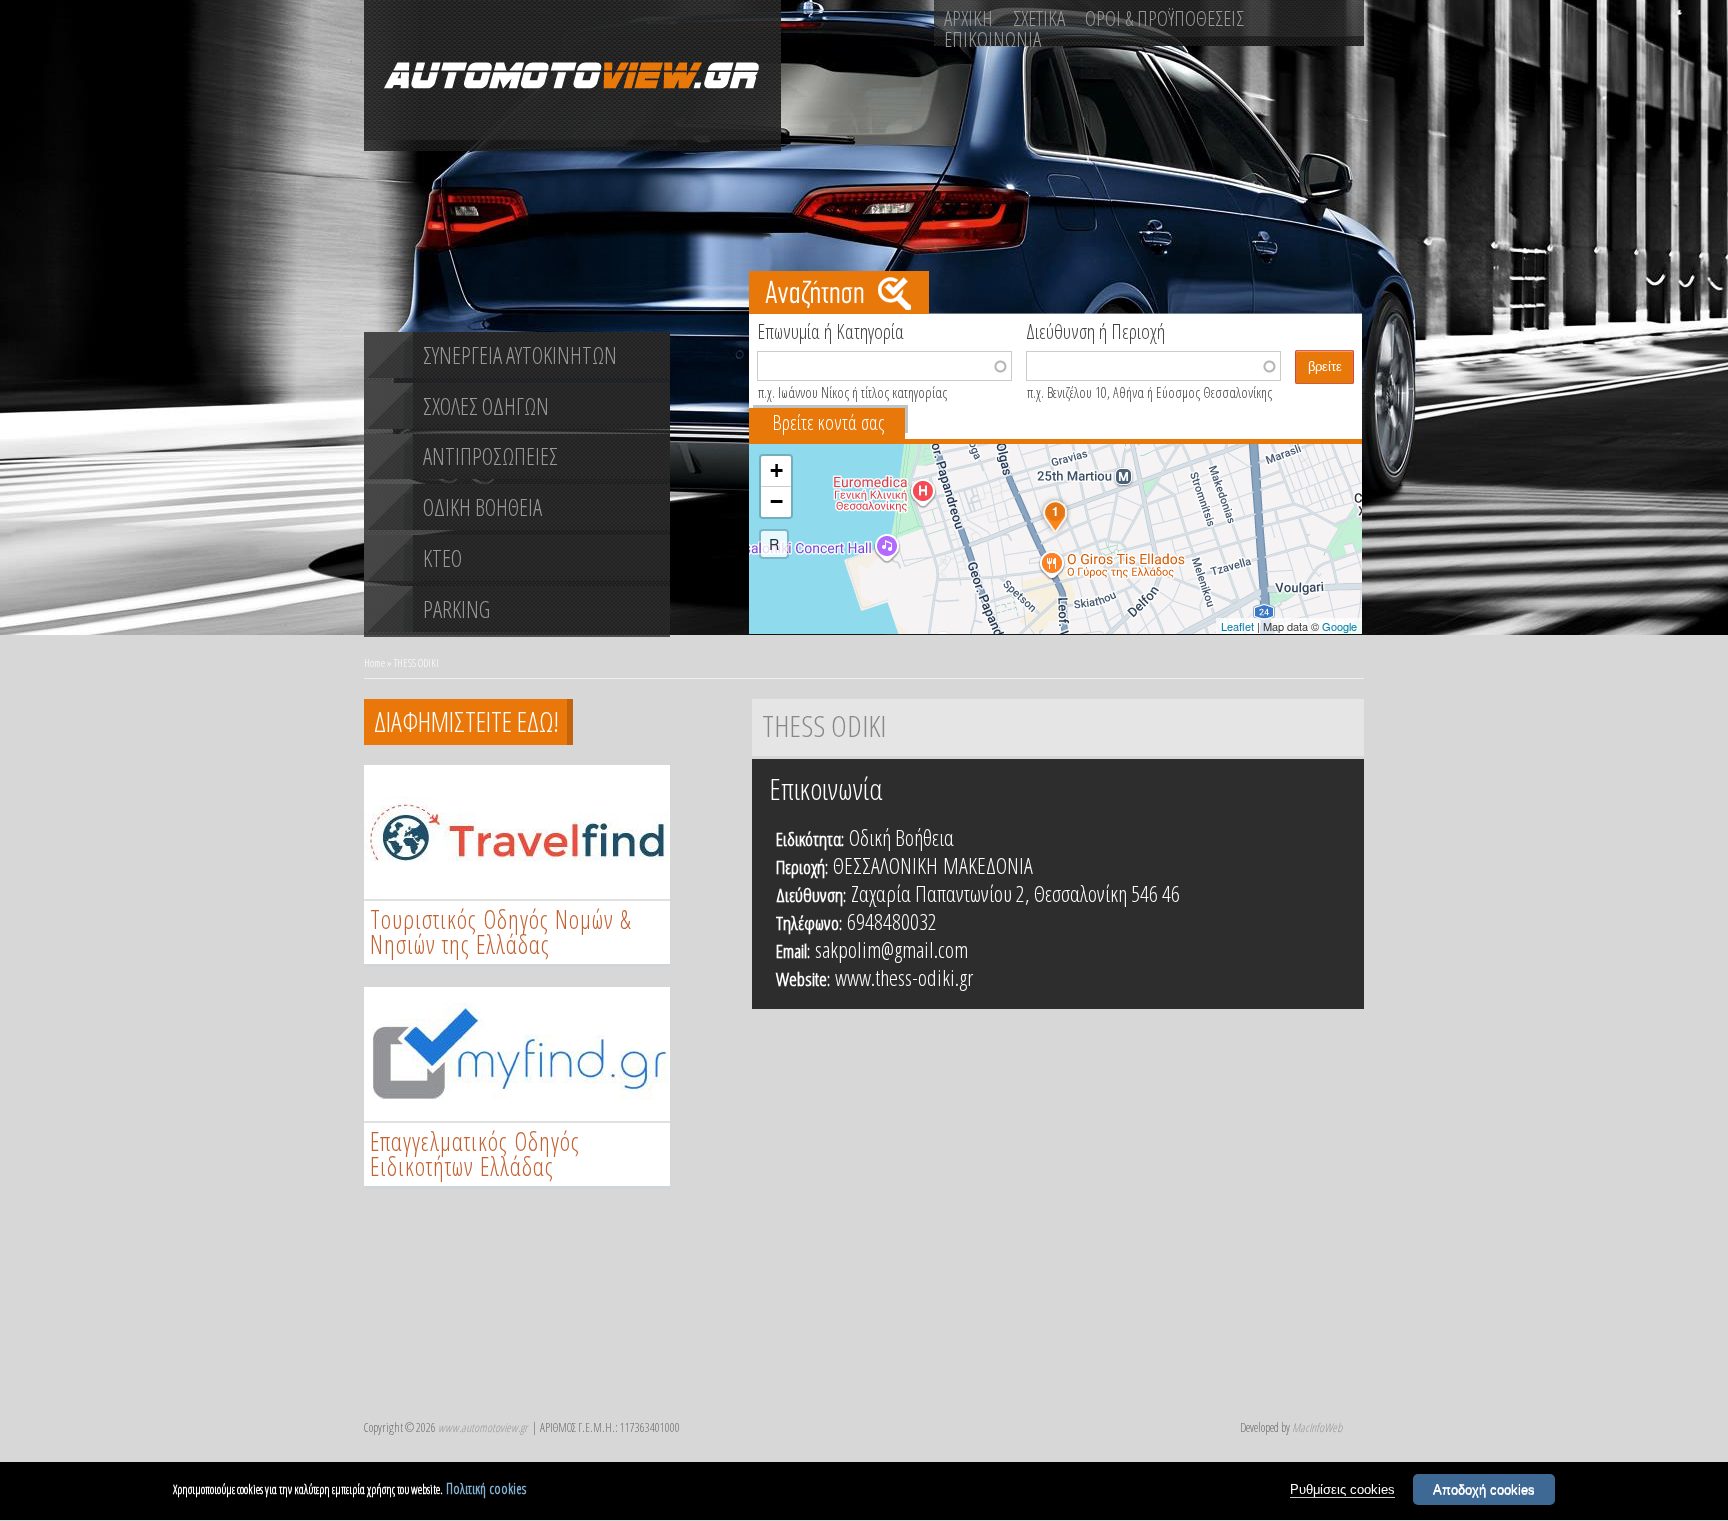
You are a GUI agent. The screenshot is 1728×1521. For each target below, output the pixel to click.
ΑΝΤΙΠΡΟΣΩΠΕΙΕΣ (490, 456)
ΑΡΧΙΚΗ (968, 18)
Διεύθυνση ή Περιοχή (1095, 330)
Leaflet (1237, 626)
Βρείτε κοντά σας (828, 422)
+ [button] (776, 470)
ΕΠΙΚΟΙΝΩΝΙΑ (992, 39)
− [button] (776, 501)
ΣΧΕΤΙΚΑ (1039, 18)
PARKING (456, 609)
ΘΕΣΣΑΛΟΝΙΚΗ (885, 865)
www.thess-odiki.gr (904, 977)
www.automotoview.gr (482, 1427)
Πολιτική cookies (486, 1488)
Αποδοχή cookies (1484, 1489)
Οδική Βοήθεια (901, 837)
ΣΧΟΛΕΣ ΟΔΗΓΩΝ (486, 406)
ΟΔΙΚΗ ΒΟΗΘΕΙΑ (482, 507)
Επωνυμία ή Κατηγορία (830, 330)
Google (1339, 626)
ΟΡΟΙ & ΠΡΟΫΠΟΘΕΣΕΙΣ (1164, 18)
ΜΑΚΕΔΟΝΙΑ (988, 865)
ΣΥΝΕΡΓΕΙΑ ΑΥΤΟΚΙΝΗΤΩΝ (520, 355)
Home (374, 662)
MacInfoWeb (1317, 1427)
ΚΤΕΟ (442, 558)
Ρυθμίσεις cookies (1342, 1489)
